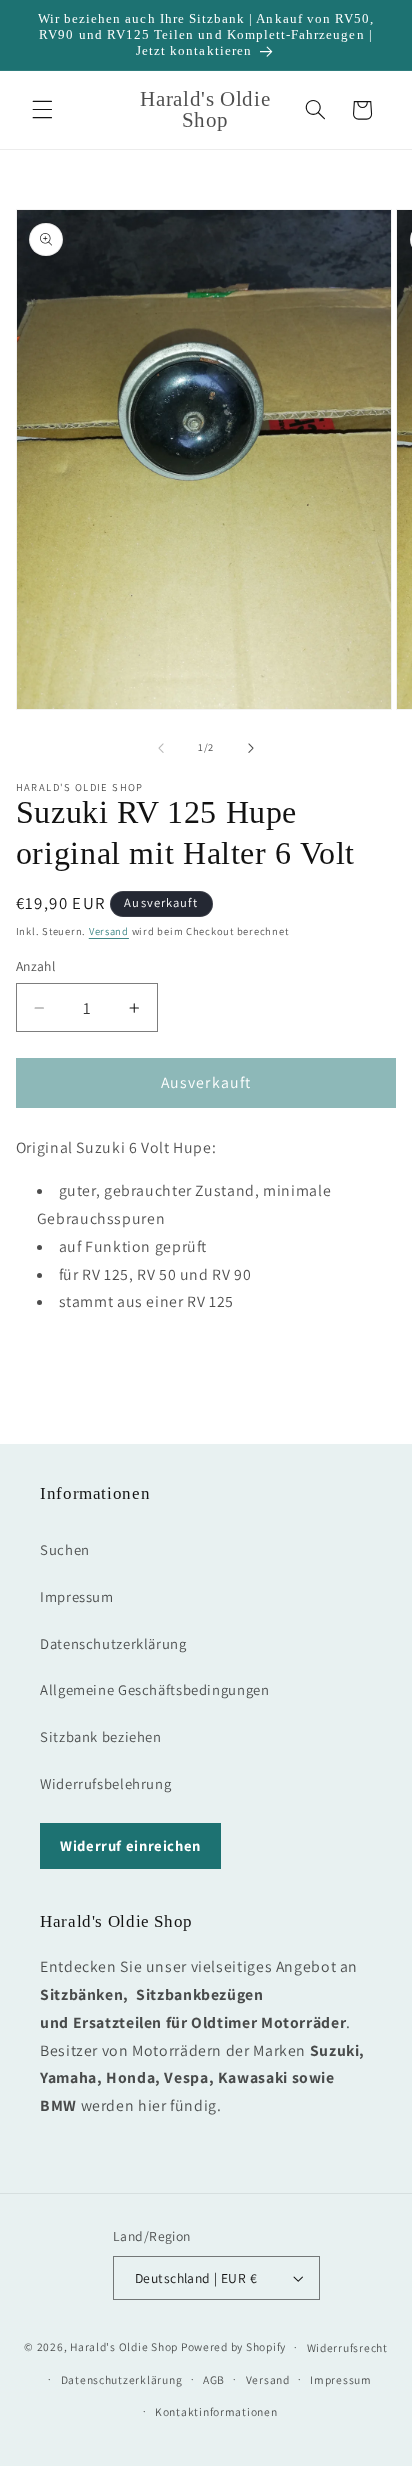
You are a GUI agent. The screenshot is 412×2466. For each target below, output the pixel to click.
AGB (214, 2379)
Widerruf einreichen (130, 1845)
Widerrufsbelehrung (105, 1783)
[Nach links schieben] (161, 748)
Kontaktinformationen (216, 2411)
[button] (42, 110)
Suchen (65, 1549)
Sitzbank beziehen (101, 1736)
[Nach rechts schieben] (251, 748)
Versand (109, 931)
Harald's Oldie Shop (124, 2346)
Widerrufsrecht (347, 2347)
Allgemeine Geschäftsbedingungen (155, 1689)
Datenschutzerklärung (113, 1643)
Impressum (77, 1596)
